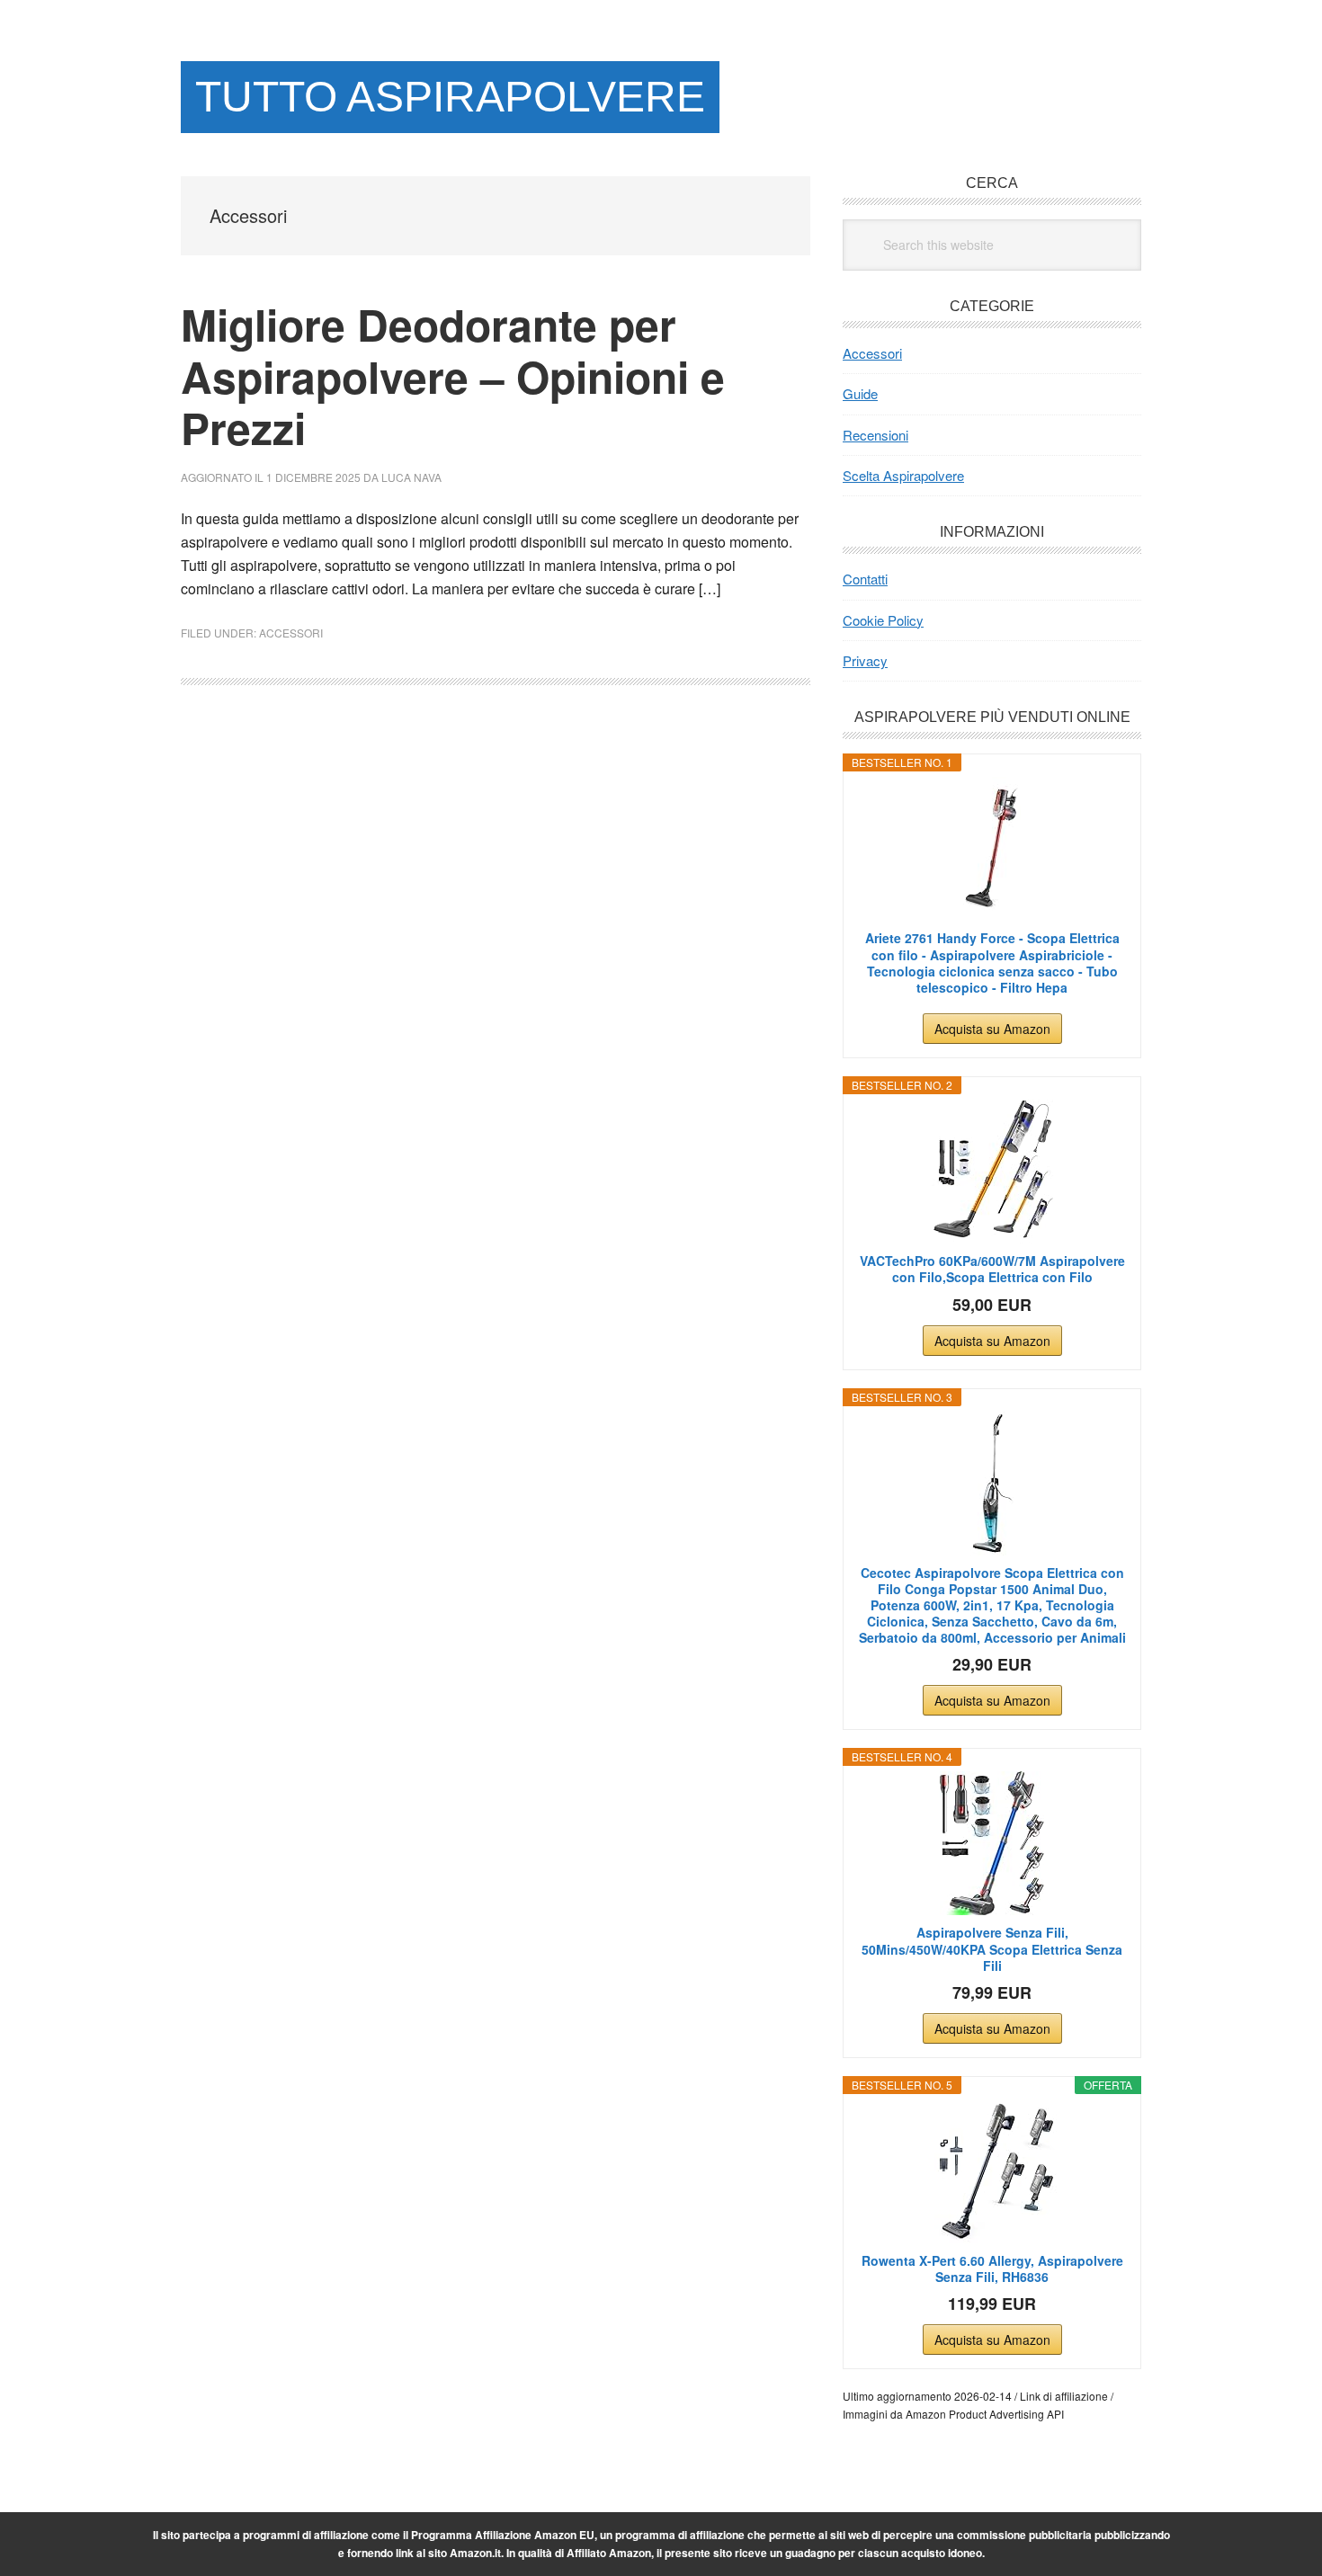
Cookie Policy (883, 620)
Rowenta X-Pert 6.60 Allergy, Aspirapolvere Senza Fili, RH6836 (992, 2268)
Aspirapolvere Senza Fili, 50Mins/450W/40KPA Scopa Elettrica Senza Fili (992, 1949)
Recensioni (875, 435)
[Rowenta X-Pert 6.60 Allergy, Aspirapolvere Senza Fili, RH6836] (992, 2171)
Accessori (291, 633)
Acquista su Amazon (992, 1029)
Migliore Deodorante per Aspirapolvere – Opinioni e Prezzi (453, 376)
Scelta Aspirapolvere (903, 475)
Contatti (865, 579)
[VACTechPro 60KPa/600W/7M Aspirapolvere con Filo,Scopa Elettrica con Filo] (992, 1172)
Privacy (865, 660)
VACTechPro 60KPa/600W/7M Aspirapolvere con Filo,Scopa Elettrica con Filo (992, 1269)
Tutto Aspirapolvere (450, 97)
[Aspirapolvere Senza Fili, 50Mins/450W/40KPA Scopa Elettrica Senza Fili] (992, 1843)
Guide (860, 393)
